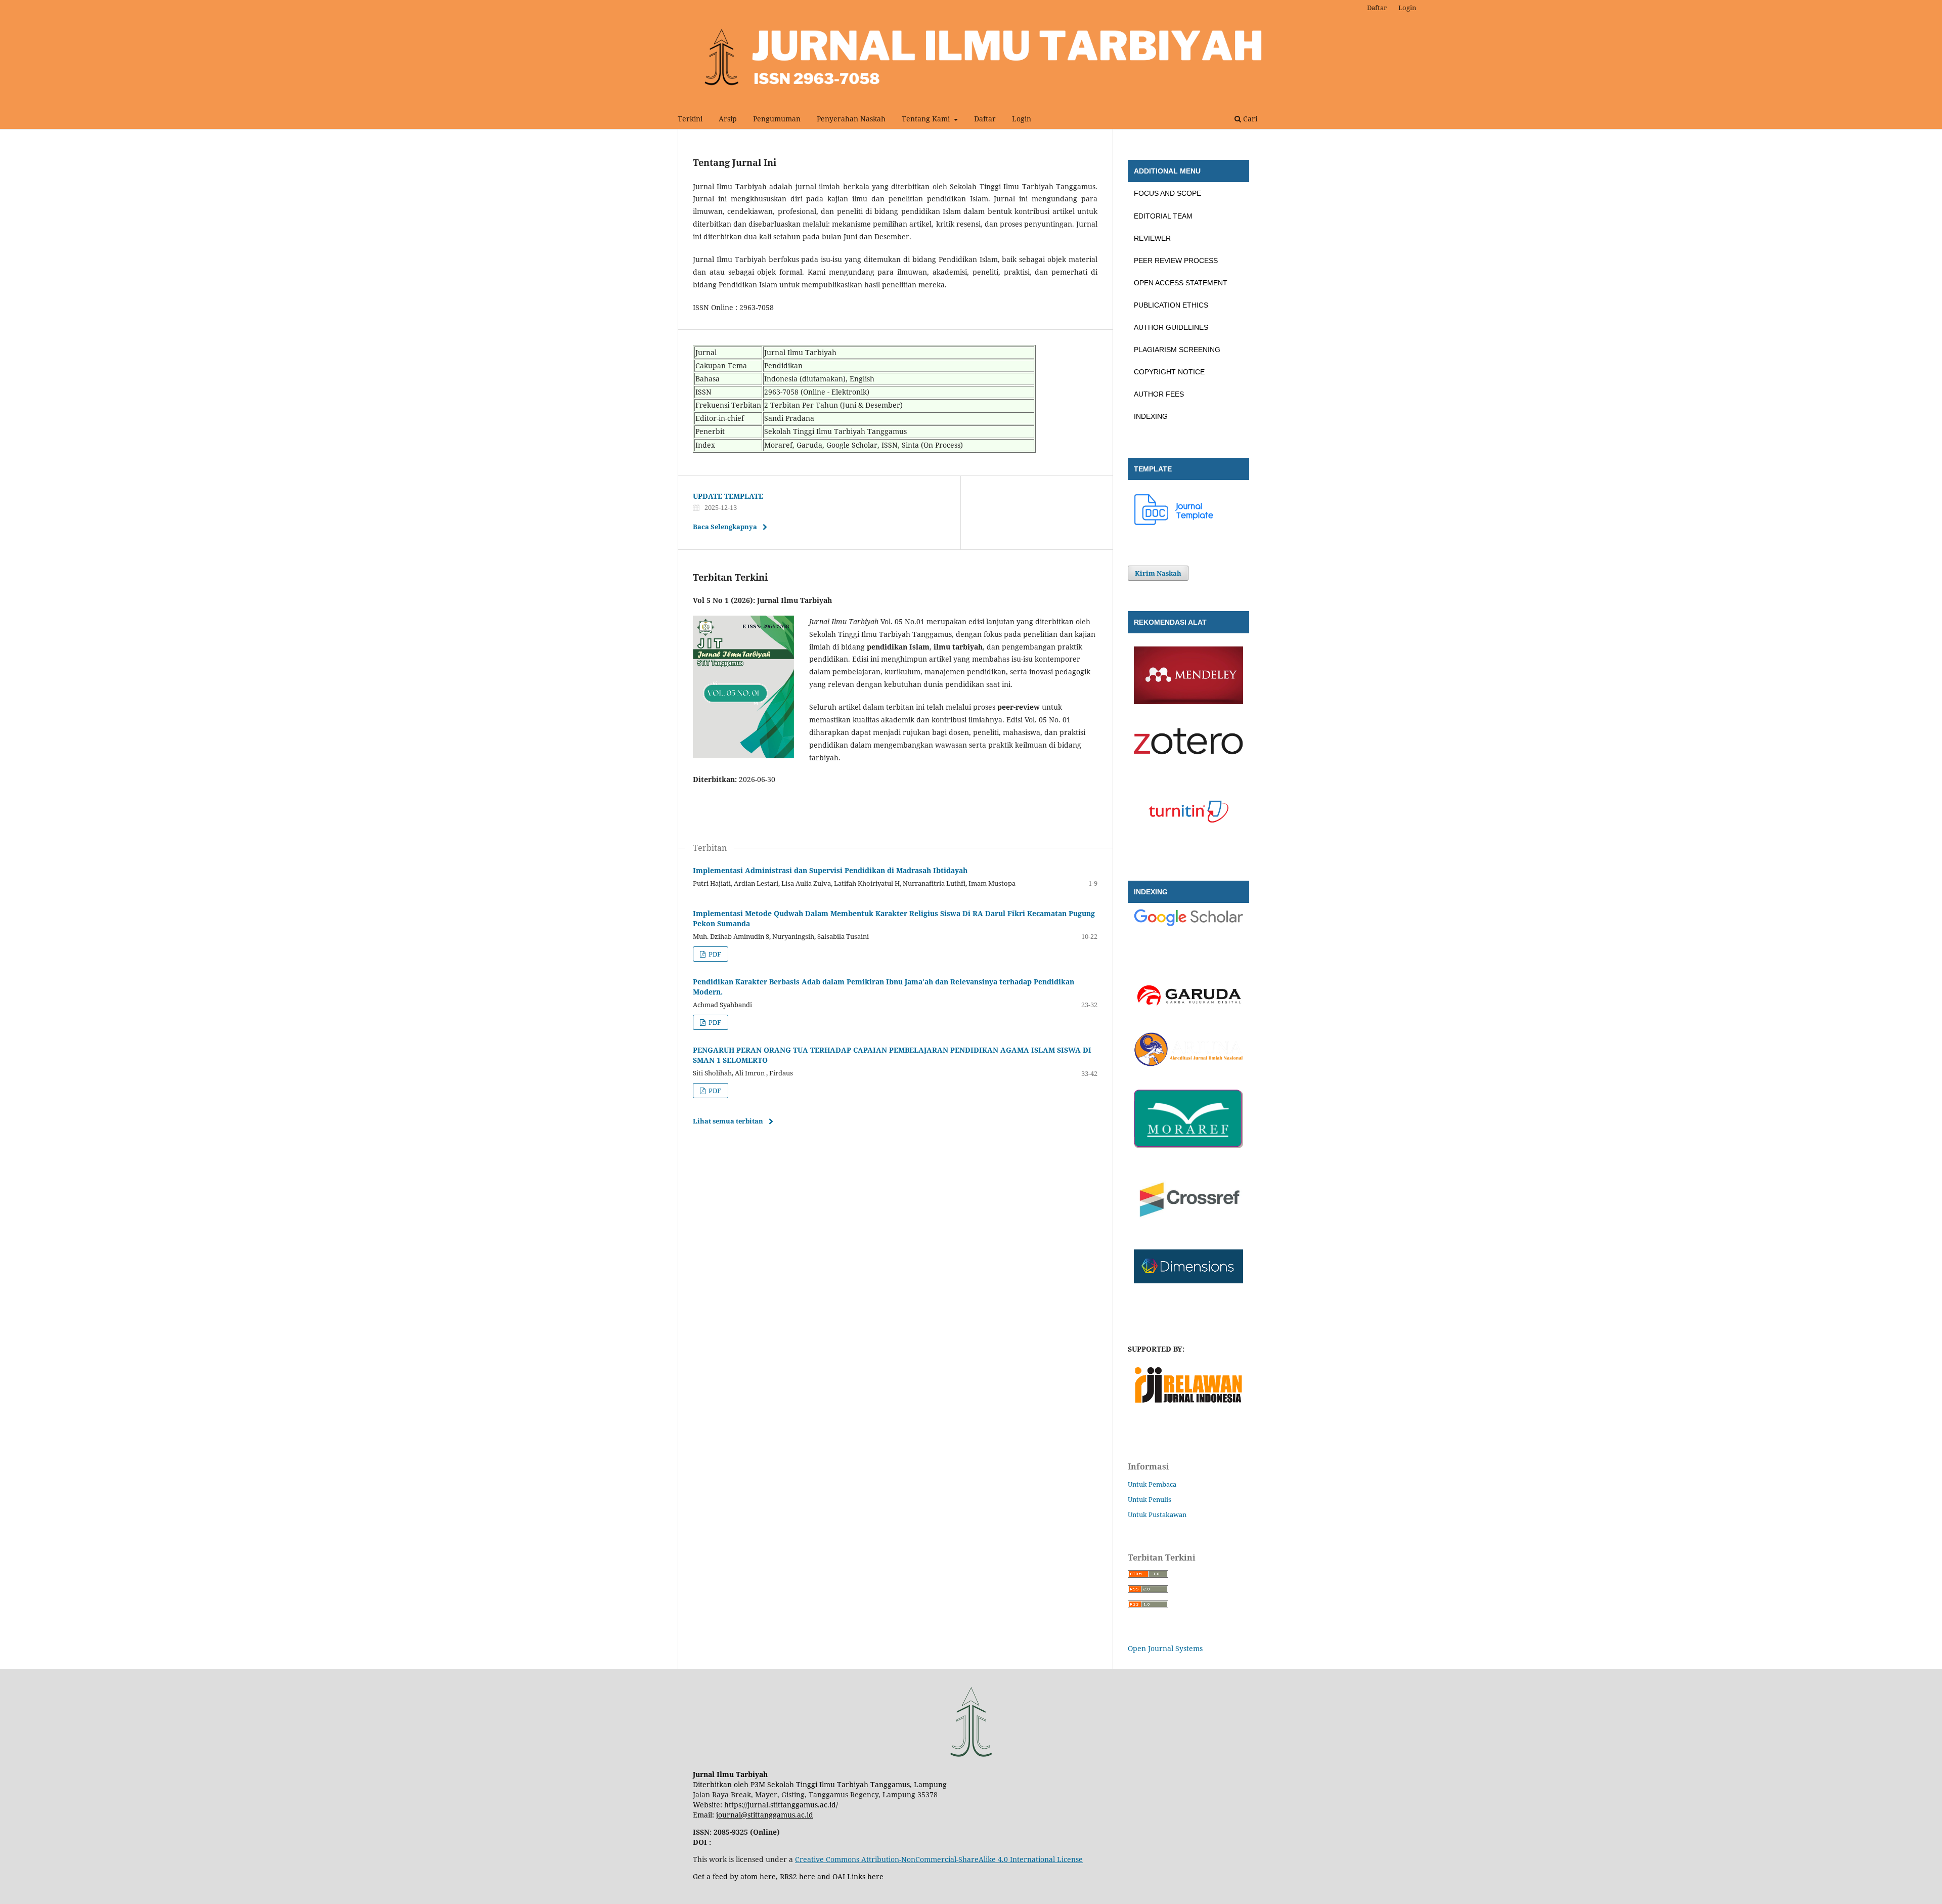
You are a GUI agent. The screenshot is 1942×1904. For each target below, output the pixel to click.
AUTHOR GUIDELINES (1171, 327)
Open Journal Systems (1165, 1648)
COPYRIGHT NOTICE (1169, 372)
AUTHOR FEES (1159, 394)
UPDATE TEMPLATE (728, 496)
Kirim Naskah (1158, 573)
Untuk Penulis (1150, 1499)
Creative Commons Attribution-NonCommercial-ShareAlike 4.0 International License (939, 1859)
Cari (1249, 119)
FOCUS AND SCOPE (1167, 193)
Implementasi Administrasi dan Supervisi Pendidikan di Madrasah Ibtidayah (830, 870)
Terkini (690, 119)
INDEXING (1151, 416)
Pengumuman (777, 119)
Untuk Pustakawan (1157, 1514)
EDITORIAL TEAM (1163, 216)
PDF (714, 954)
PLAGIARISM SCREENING (1177, 350)
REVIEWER (1152, 238)
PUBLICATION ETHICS (1171, 305)
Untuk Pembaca (1152, 1484)
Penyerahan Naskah (851, 119)
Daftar (985, 119)
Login (1022, 119)
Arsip (728, 119)
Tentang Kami (927, 119)
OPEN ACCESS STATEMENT (1181, 283)
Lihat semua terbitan (728, 1121)
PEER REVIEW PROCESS (1176, 261)
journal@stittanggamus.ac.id (765, 1815)
